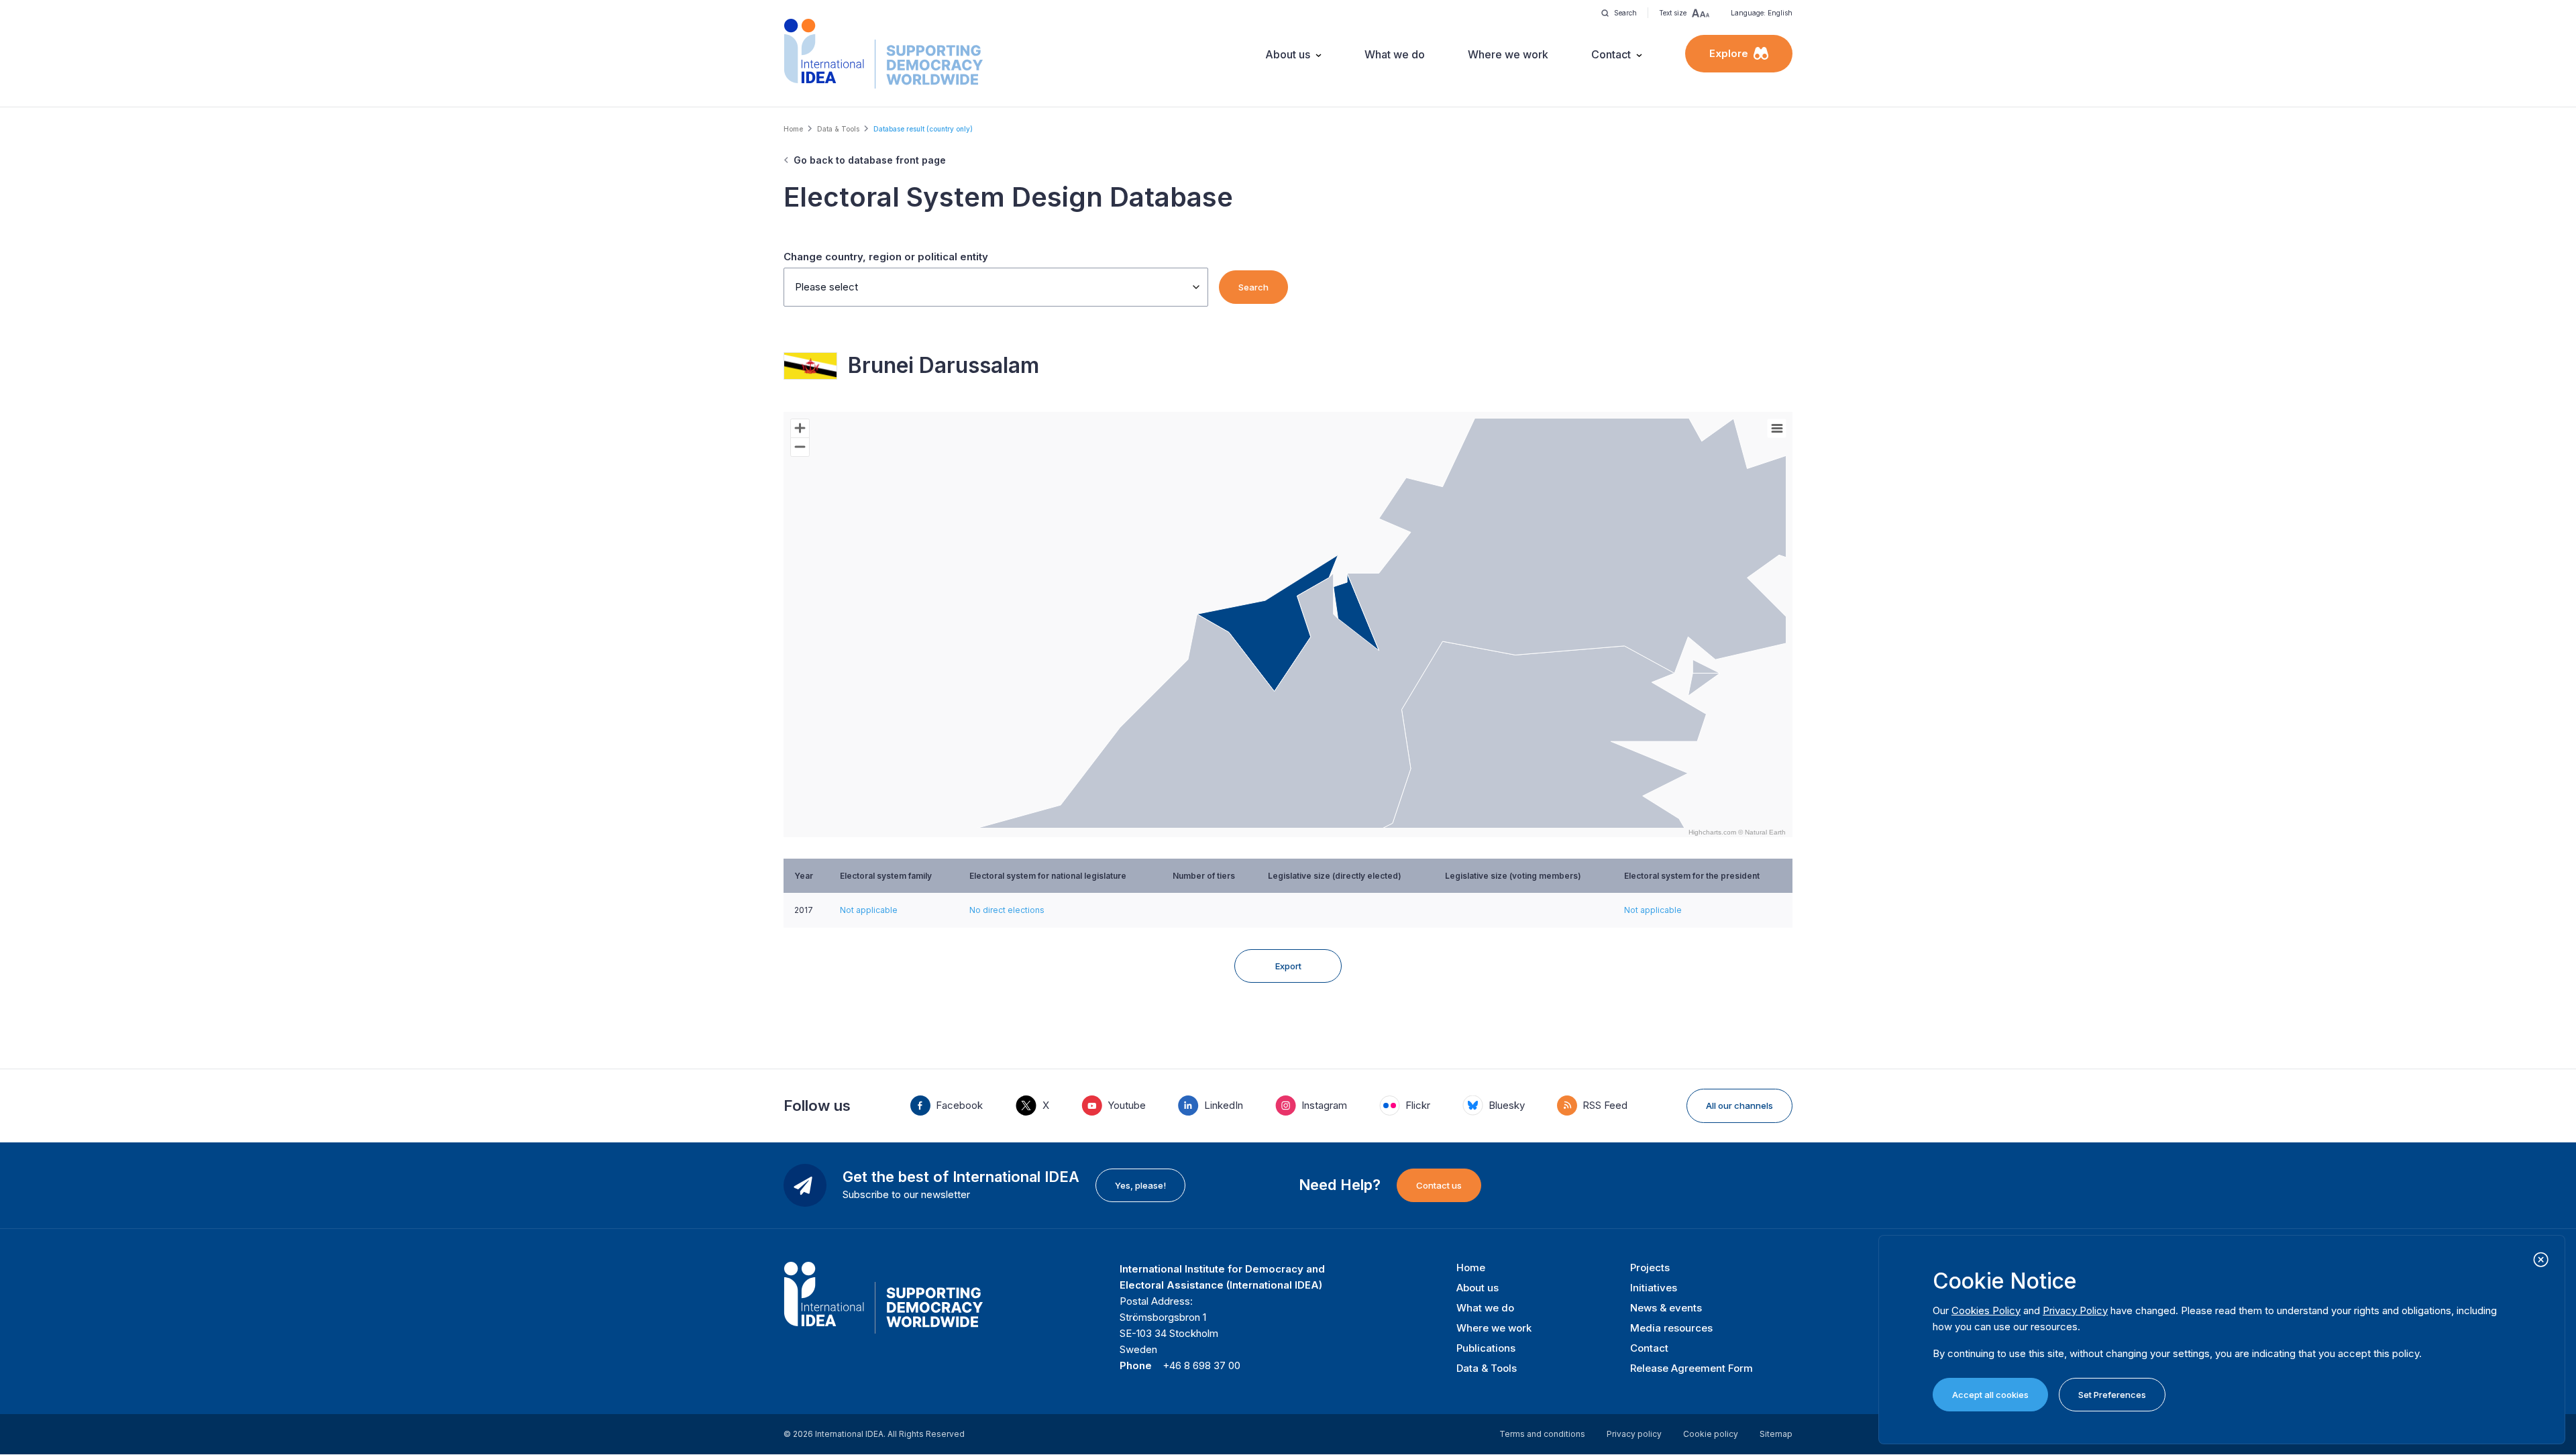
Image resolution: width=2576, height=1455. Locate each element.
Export (1288, 966)
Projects (1650, 1268)
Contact (1611, 54)
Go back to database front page (870, 160)
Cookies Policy (1986, 1310)
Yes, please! (1140, 1185)
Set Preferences (2112, 1395)
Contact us (1439, 1185)
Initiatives (1654, 1288)
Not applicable (869, 910)
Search (1253, 287)
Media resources (1671, 1328)
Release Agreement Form (1692, 1368)
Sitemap (1776, 1434)
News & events (1666, 1308)
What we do (1395, 54)
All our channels (1739, 1106)
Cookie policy (1711, 1434)
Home (793, 129)
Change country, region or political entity (886, 257)
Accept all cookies (1990, 1395)
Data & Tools (838, 129)
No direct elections (1007, 910)
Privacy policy (1634, 1434)
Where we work (1508, 54)
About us (1288, 54)
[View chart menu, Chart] (1777, 429)
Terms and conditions (1542, 1434)
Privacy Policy (2075, 1310)
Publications (1486, 1348)
